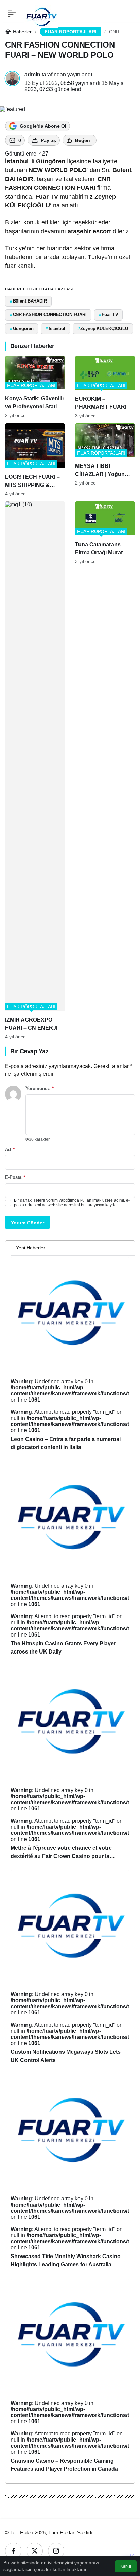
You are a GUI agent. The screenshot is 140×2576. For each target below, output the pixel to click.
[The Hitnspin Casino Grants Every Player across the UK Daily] (70, 1561)
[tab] (56, 1248)
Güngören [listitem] (22, 328)
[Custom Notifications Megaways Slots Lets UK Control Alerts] (70, 1970)
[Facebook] (13, 2551)
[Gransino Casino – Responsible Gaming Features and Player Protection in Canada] (70, 2379)
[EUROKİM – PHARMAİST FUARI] (105, 387)
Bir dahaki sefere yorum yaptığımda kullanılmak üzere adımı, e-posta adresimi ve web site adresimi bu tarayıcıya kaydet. (72, 1203)
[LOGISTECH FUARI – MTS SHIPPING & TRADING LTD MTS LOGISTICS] (35, 460)
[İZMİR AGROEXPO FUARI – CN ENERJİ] (35, 770)
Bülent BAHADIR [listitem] (28, 301)
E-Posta (15, 1177)
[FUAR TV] (41, 13)
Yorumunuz (40, 1088)
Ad (10, 1149)
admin (32, 75)
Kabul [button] (126, 2566)
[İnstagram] (56, 2551)
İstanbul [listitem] (55, 328)
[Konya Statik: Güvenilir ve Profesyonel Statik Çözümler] (35, 387)
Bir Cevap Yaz (29, 1051)
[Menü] (12, 14)
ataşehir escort (89, 231)
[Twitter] (35, 2551)
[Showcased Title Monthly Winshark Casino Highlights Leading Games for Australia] (70, 2174)
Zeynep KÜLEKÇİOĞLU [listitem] (103, 328)
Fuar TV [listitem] (109, 315)
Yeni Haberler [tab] (31, 1248)
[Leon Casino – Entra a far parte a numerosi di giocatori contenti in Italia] (70, 1357)
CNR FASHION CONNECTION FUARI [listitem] (48, 315)
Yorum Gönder (28, 1223)
